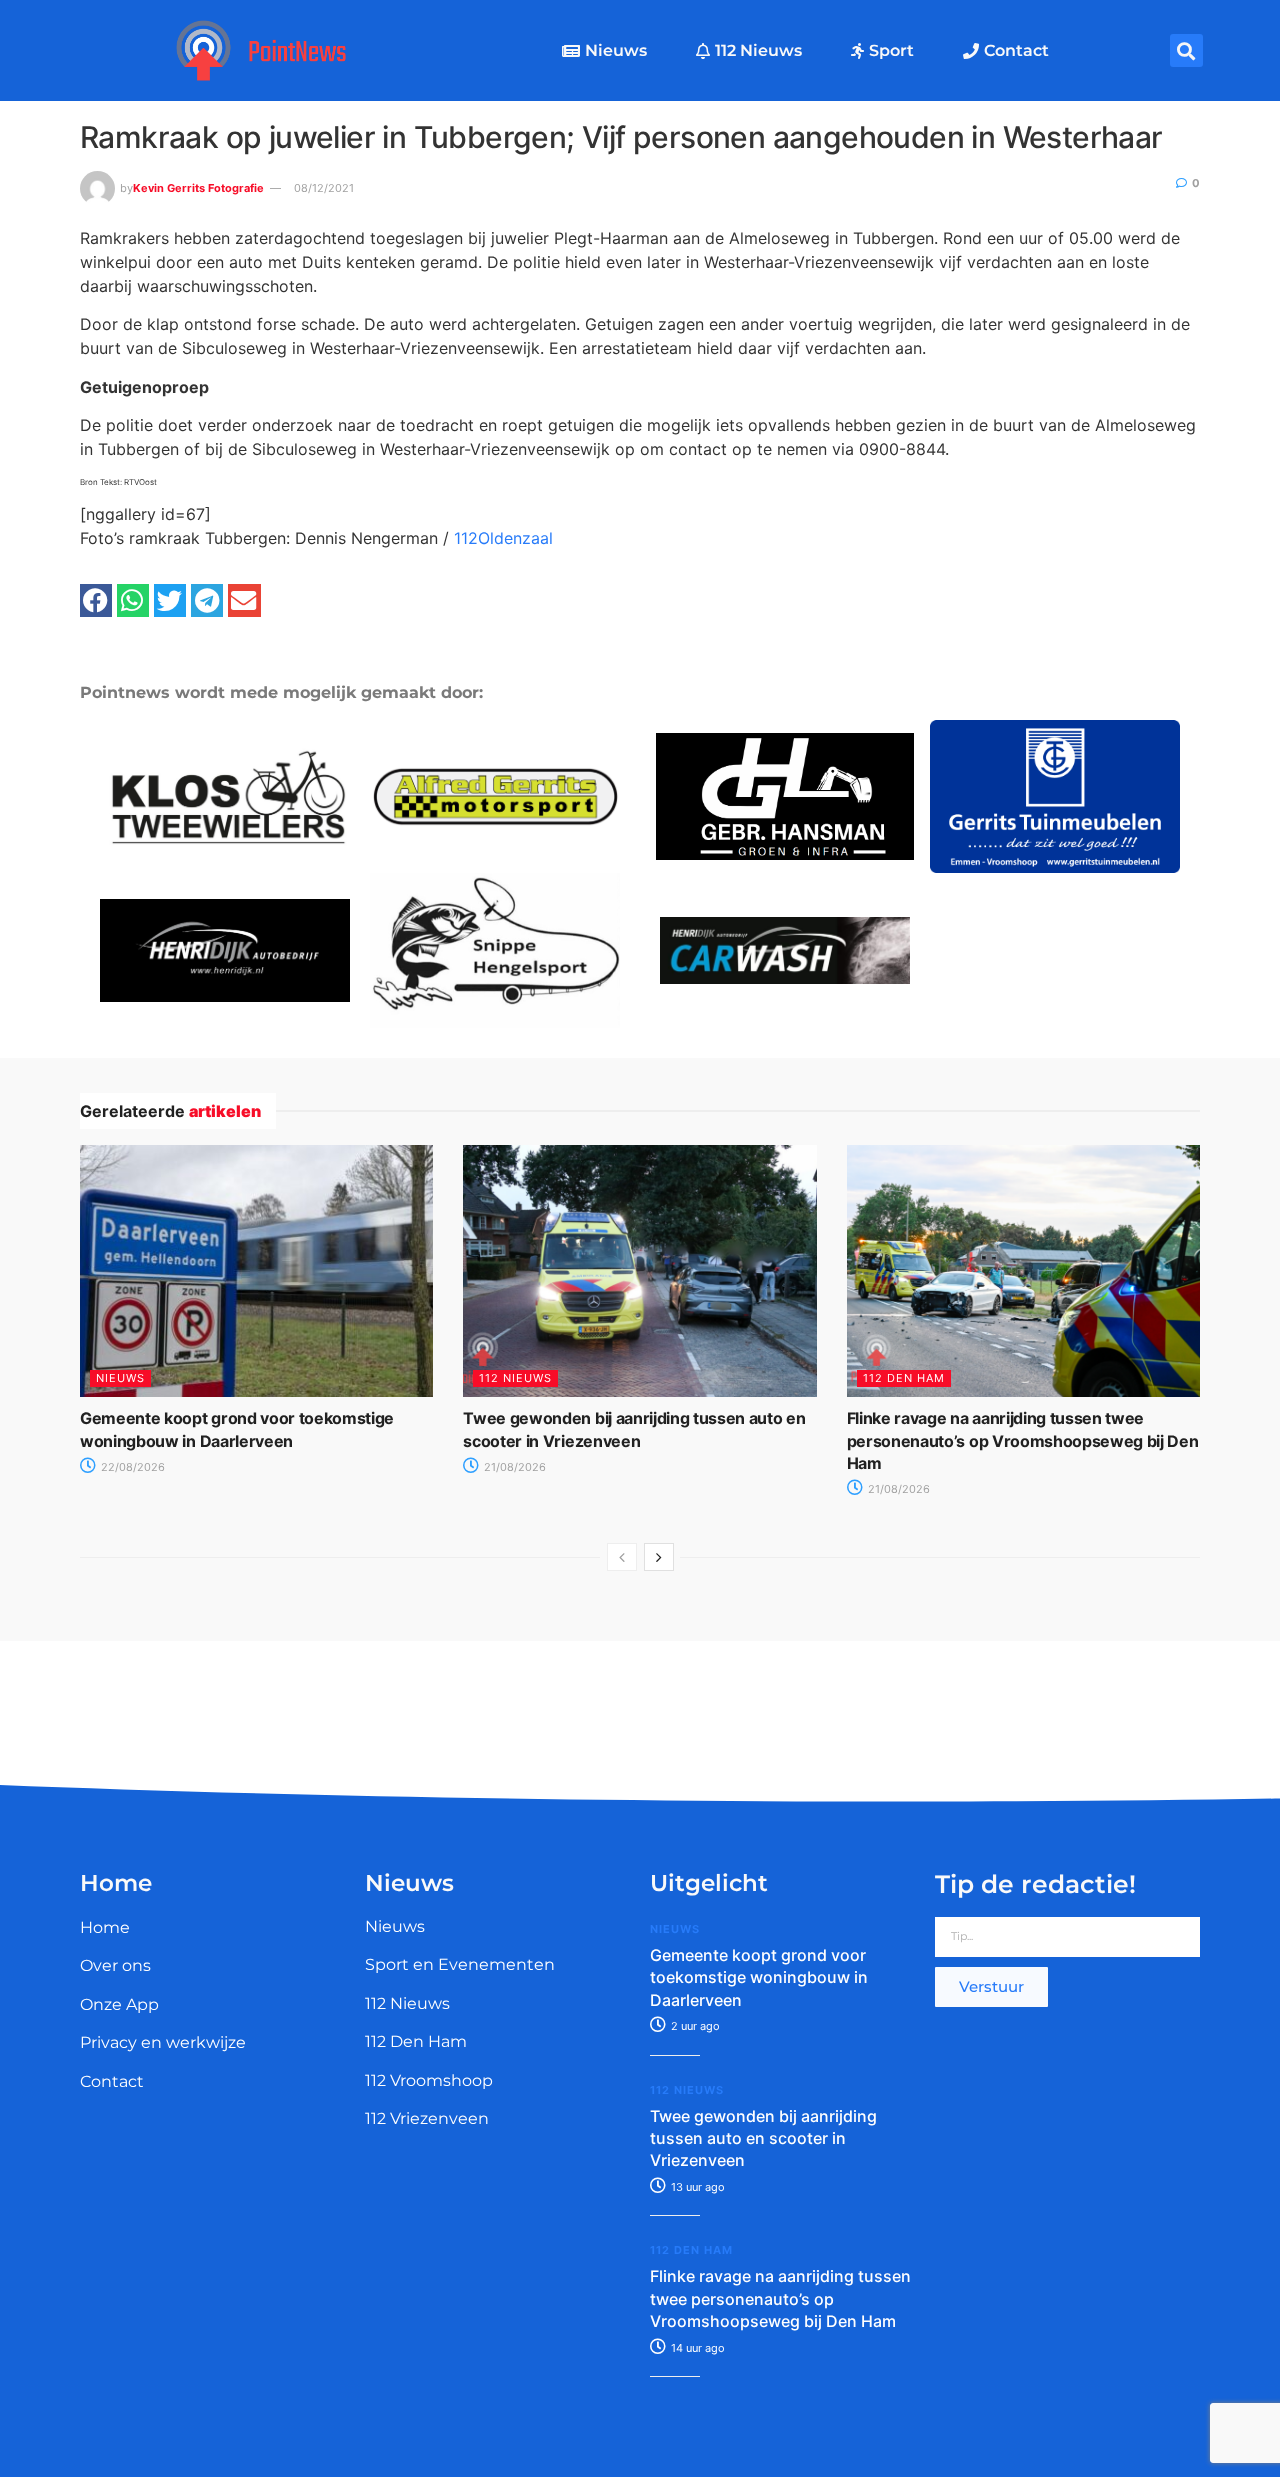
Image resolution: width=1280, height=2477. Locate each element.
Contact (1016, 50)
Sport (891, 50)
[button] (1186, 50)
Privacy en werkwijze (163, 2042)
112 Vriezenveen (427, 2118)
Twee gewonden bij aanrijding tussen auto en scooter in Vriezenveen (763, 2138)
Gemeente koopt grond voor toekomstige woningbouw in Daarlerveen (759, 1977)
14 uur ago (696, 2348)
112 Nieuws (758, 50)
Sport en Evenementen (460, 1964)
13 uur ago (696, 2187)
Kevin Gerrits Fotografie (198, 188)
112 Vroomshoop (429, 2080)
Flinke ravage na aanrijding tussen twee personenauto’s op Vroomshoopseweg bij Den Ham (1023, 1440)
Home (105, 1927)
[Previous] (622, 1557)
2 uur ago (694, 2026)
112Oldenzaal (503, 538)
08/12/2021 (324, 188)
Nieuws (616, 50)
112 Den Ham (904, 1378)
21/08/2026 (513, 1467)
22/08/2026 (131, 1467)
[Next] (659, 1557)
